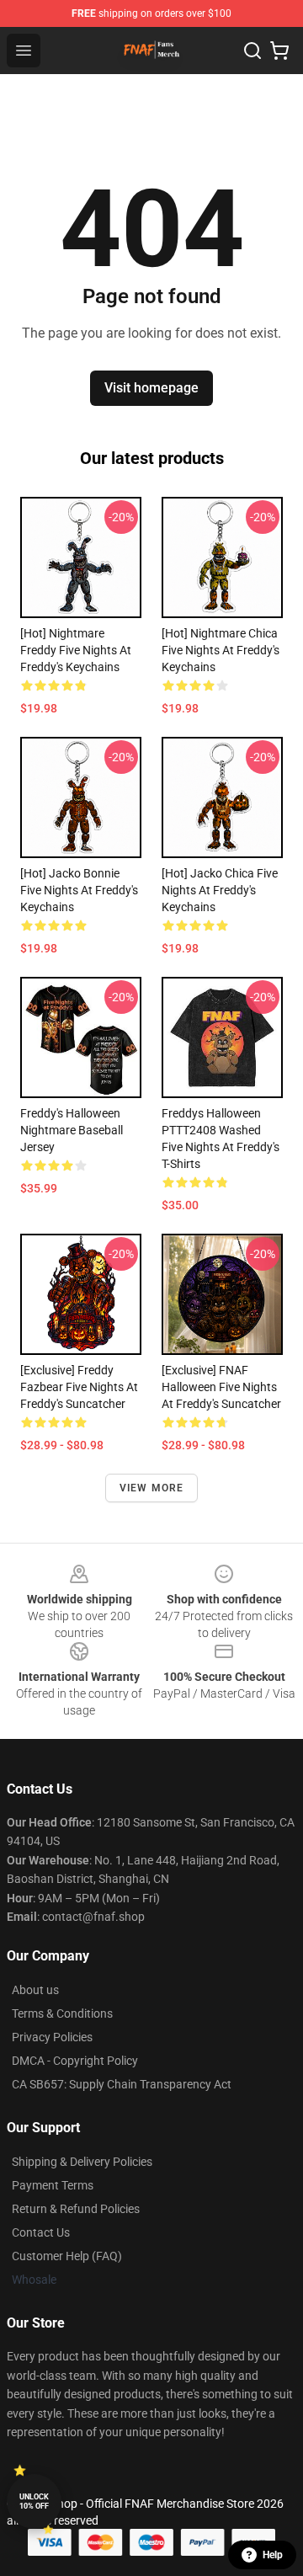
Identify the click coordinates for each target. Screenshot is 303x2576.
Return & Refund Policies (76, 2209)
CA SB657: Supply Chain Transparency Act (122, 2084)
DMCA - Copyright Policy (75, 2061)
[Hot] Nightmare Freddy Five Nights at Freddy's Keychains (76, 650)
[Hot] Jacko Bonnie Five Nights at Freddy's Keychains (79, 890)
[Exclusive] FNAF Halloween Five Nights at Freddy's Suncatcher (221, 1387)
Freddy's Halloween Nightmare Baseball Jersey (72, 1130)
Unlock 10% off (34, 2501)
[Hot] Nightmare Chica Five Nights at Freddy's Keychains (221, 650)
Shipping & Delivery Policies (82, 2162)
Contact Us (41, 2232)
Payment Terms (53, 2185)
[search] (252, 51)
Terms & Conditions (62, 2013)
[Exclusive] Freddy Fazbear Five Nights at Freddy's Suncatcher (79, 1387)
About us (35, 1990)
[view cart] (279, 51)
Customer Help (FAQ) (67, 2256)
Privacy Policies (52, 2037)
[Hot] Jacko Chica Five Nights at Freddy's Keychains (220, 890)
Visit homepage (151, 388)
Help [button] (273, 2555)
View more (152, 1488)
